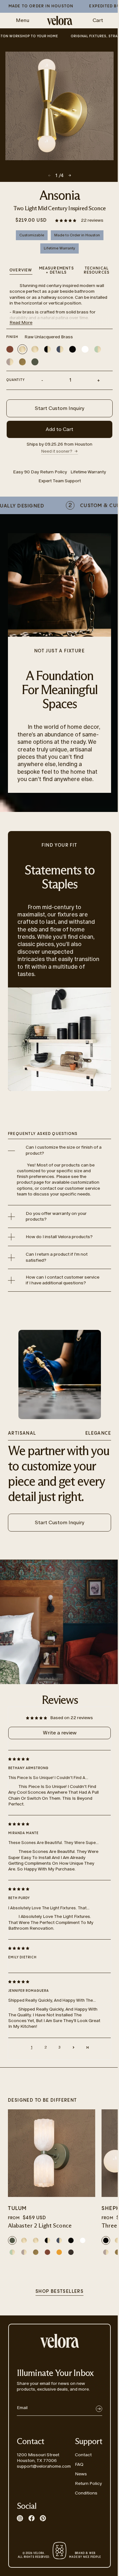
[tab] (97, 271)
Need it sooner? (57, 451)
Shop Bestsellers (60, 2292)
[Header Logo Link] (60, 21)
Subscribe (99, 2409)
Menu (23, 20)
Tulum (17, 2209)
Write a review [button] (60, 1733)
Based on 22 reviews (72, 1718)
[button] (66, 220)
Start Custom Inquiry (60, 408)
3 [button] (60, 2047)
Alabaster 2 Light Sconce (40, 2226)
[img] (54, 1759)
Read (21, 323)
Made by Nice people (85, 2555)
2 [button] (46, 2047)
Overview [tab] (21, 270)
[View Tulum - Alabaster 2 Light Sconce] (52, 2153)
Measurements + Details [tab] (56, 270)
